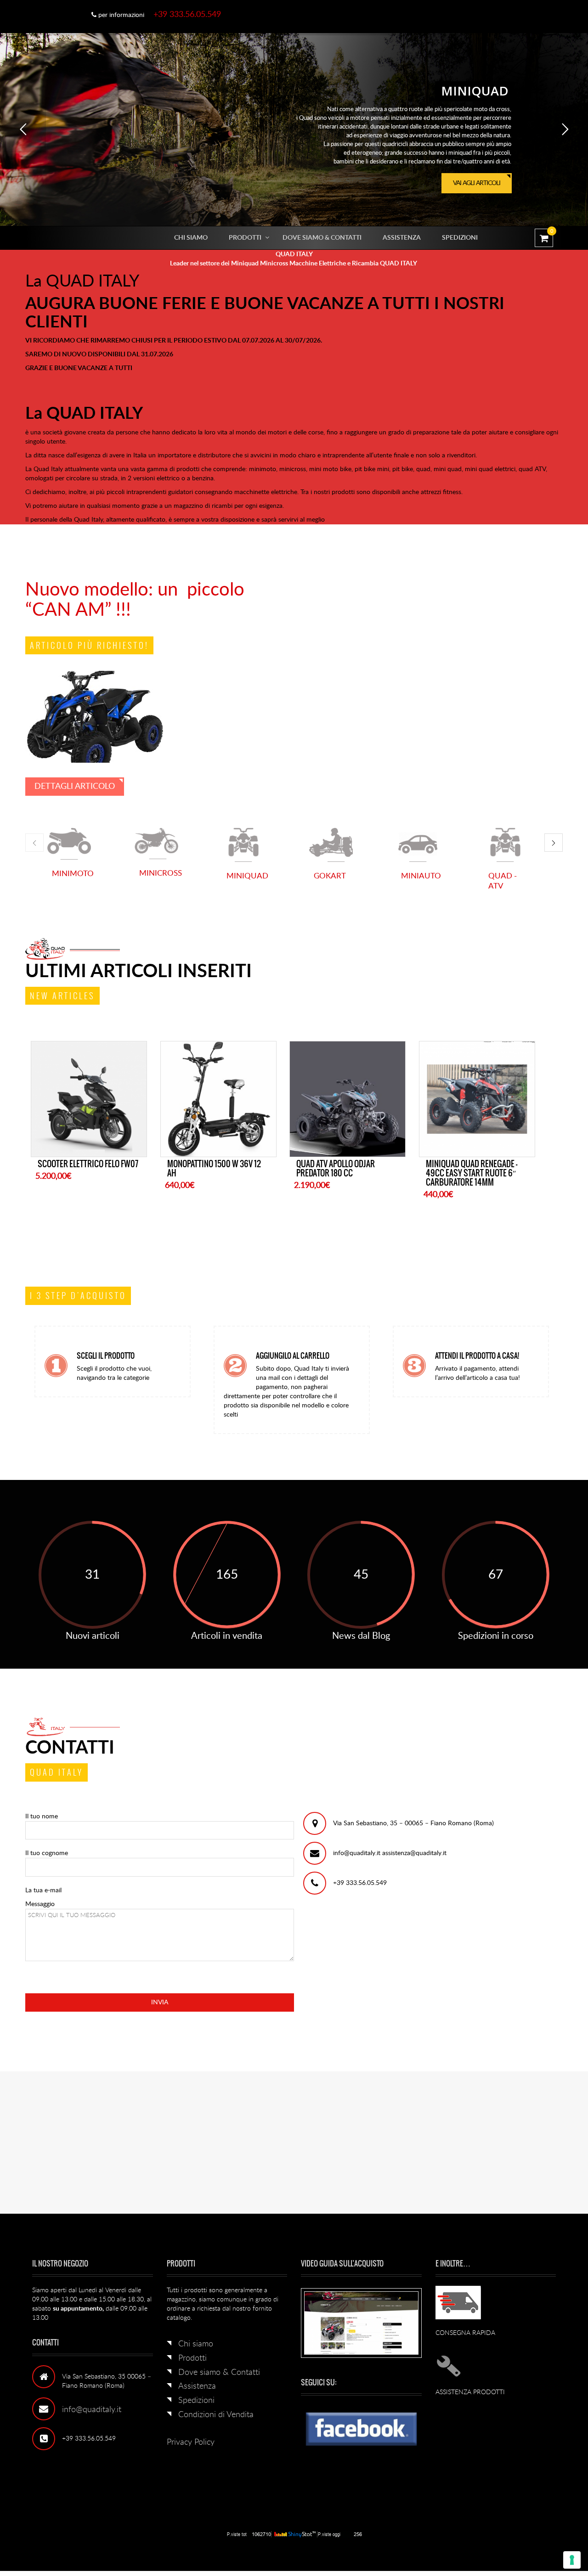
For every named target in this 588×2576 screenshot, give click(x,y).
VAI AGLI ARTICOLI (478, 186)
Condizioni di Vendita (216, 2433)
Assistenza (402, 238)
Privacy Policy (191, 2461)
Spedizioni (460, 238)
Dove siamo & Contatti (322, 238)
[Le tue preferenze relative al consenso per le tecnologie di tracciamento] (572, 2560)
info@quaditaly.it (92, 2428)
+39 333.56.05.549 (187, 15)
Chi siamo (191, 238)
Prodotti (245, 238)
